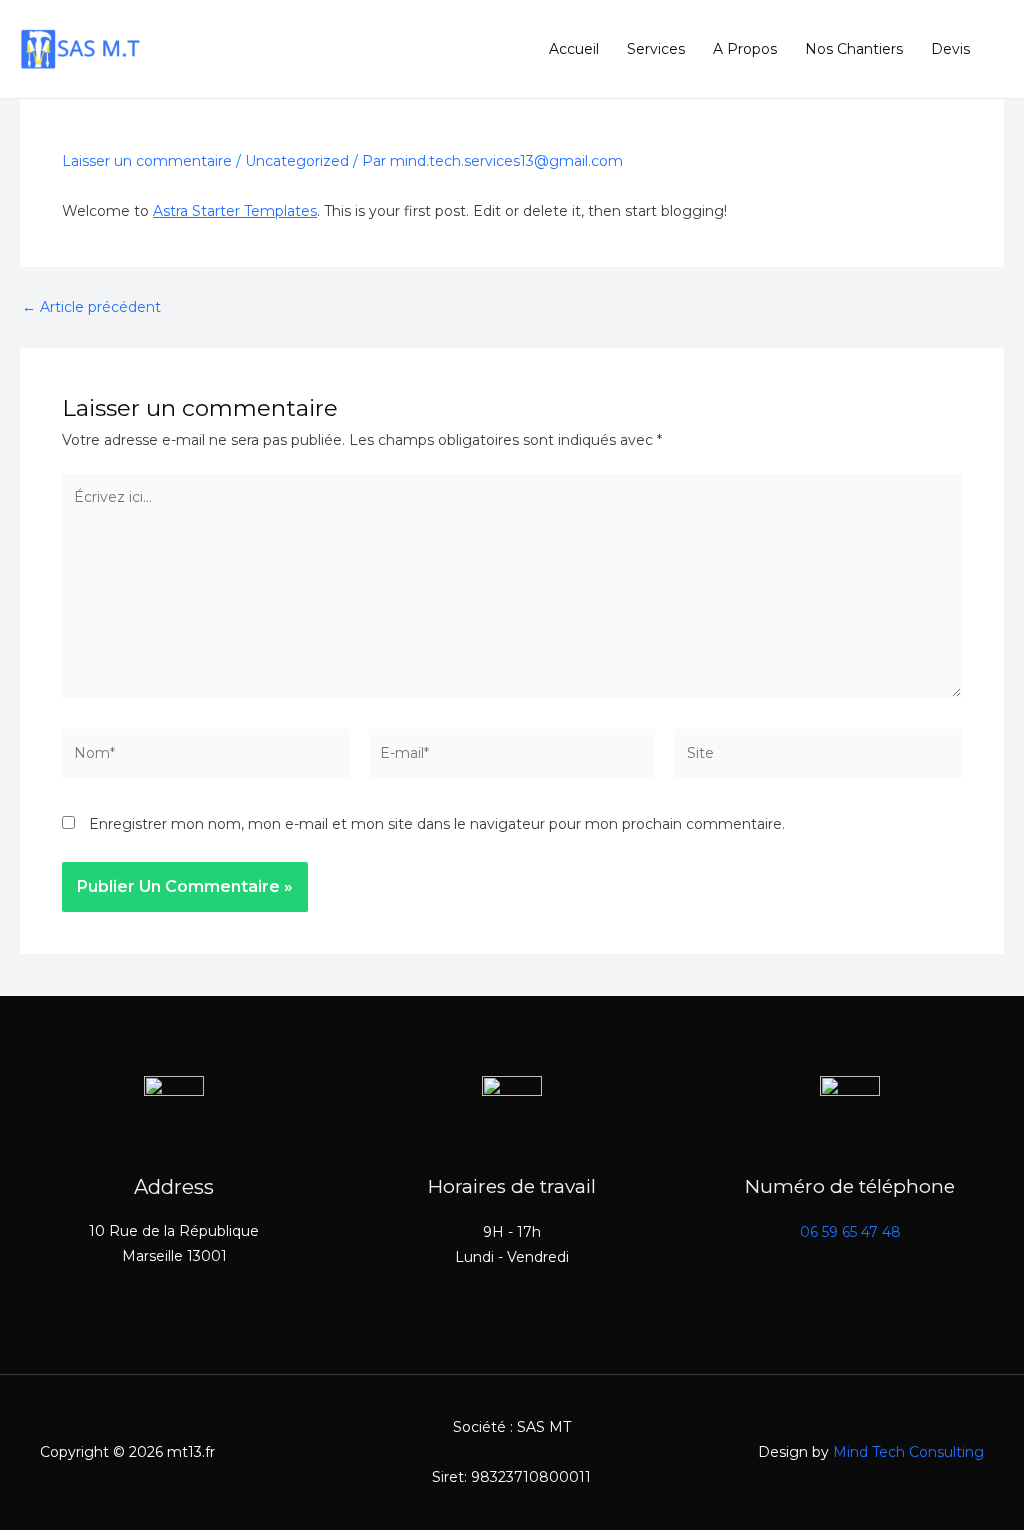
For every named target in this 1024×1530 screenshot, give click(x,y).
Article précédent (91, 307)
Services (656, 49)
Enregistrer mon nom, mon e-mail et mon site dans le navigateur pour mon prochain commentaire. (437, 824)
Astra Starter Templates (235, 211)
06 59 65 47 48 (850, 1232)
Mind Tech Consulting (908, 1452)
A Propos (745, 49)
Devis (950, 49)
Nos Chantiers (854, 49)
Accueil (574, 49)
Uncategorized (297, 161)
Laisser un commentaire (147, 161)
